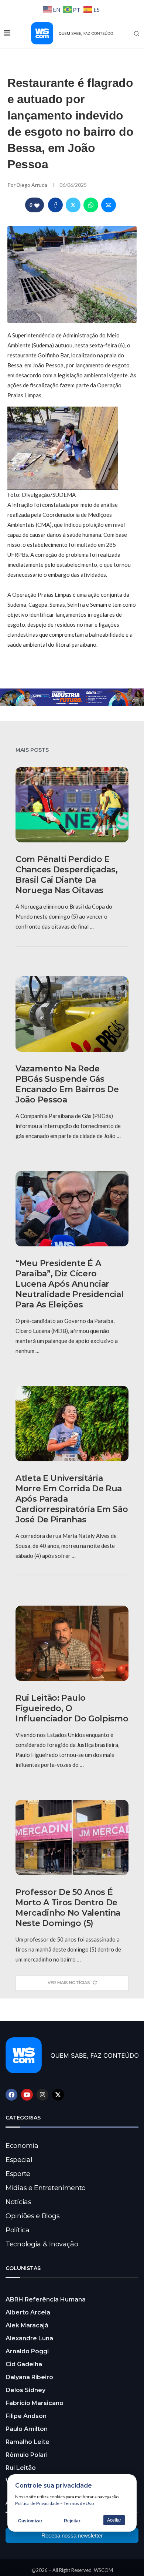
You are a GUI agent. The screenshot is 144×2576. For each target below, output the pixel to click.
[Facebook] (11, 2095)
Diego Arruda (32, 185)
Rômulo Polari (27, 2455)
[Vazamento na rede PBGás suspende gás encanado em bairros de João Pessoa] (72, 1014)
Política (18, 2230)
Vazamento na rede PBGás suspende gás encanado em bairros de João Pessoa (67, 1084)
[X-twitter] (58, 2095)
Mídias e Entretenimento (46, 2188)
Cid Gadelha (24, 2364)
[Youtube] (27, 2095)
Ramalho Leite (28, 2442)
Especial (19, 2160)
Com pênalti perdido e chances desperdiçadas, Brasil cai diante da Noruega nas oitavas (66, 875)
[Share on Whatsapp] (91, 205)
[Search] (137, 34)
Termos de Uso (79, 2503)
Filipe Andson (26, 2416)
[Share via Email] (109, 205)
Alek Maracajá (27, 2325)
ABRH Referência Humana (46, 2299)
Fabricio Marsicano (35, 2403)
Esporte (18, 2174)
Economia (22, 2146)
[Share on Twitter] (73, 205)
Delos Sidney (25, 2390)
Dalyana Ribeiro (29, 2377)
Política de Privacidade (37, 2503)
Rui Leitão (21, 2468)
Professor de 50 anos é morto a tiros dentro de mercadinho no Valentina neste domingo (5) (68, 1908)
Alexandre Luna (29, 2338)
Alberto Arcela (28, 2312)
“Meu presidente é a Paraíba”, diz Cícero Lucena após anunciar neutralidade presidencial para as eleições (70, 1284)
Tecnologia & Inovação (42, 2244)
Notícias (18, 2202)
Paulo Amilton (27, 2429)
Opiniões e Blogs (32, 2216)
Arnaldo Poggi (27, 2351)
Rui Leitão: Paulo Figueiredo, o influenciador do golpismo (72, 1708)
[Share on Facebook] (55, 205)
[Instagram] (42, 2095)
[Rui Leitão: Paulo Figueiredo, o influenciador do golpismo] (72, 1643)
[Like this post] (37, 205)
